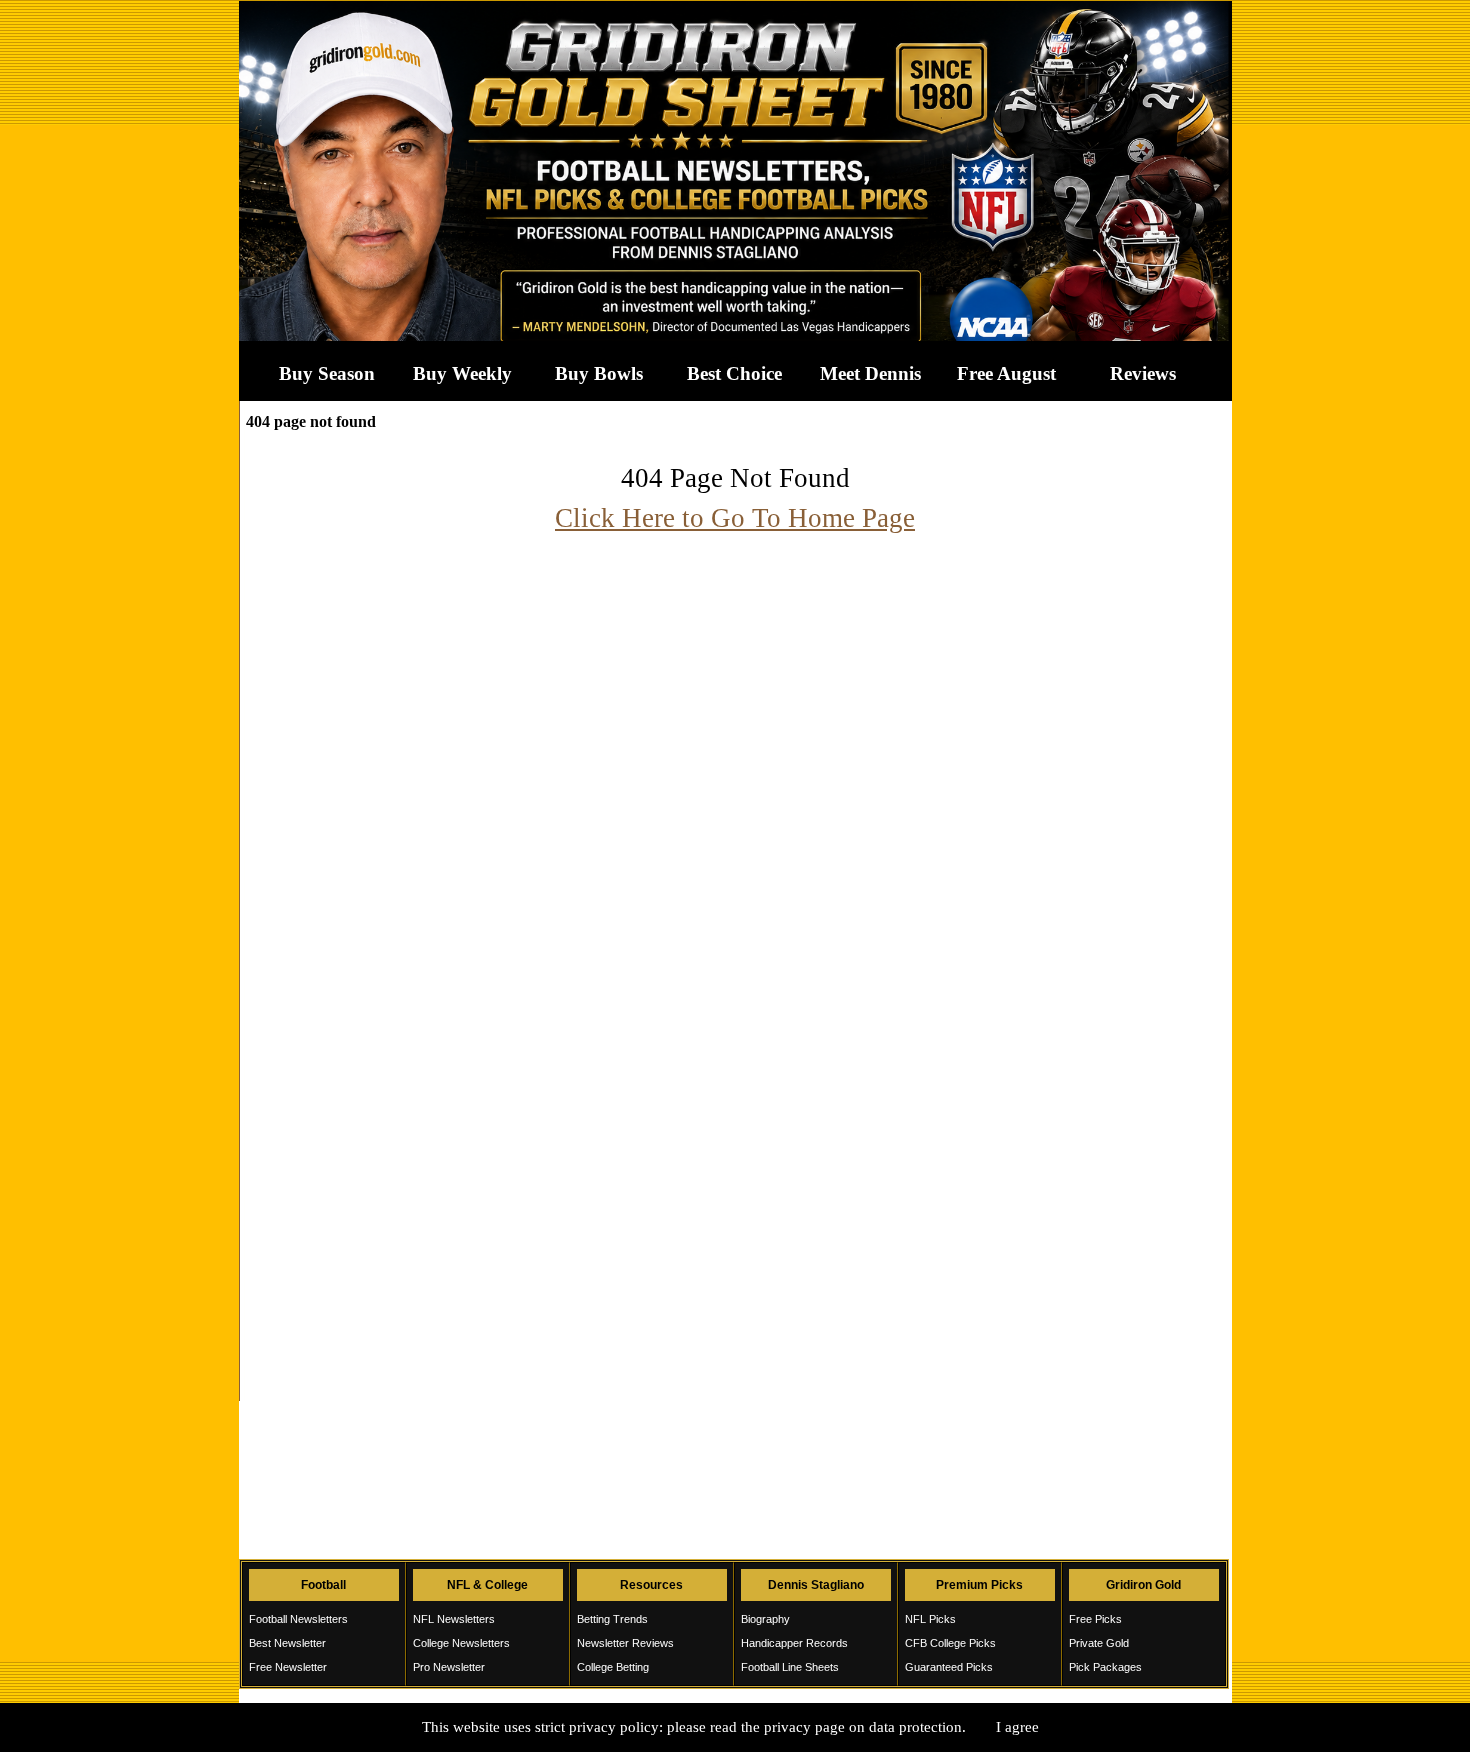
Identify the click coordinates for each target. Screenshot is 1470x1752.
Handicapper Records (794, 1643)
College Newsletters (461, 1643)
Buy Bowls (599, 373)
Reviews (1143, 373)
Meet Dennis (870, 373)
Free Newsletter (288, 1667)
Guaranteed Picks (949, 1667)
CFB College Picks (950, 1643)
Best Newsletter (287, 1643)
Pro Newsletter (449, 1667)
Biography (765, 1619)
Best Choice (734, 373)
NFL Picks (930, 1619)
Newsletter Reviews (625, 1643)
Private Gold (1099, 1643)
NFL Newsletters (454, 1619)
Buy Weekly (462, 373)
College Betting (613, 1667)
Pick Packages (1105, 1667)
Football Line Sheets (790, 1667)
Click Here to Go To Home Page (735, 518)
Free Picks (1095, 1619)
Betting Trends (612, 1619)
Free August (1006, 373)
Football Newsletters (298, 1619)
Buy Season (327, 373)
